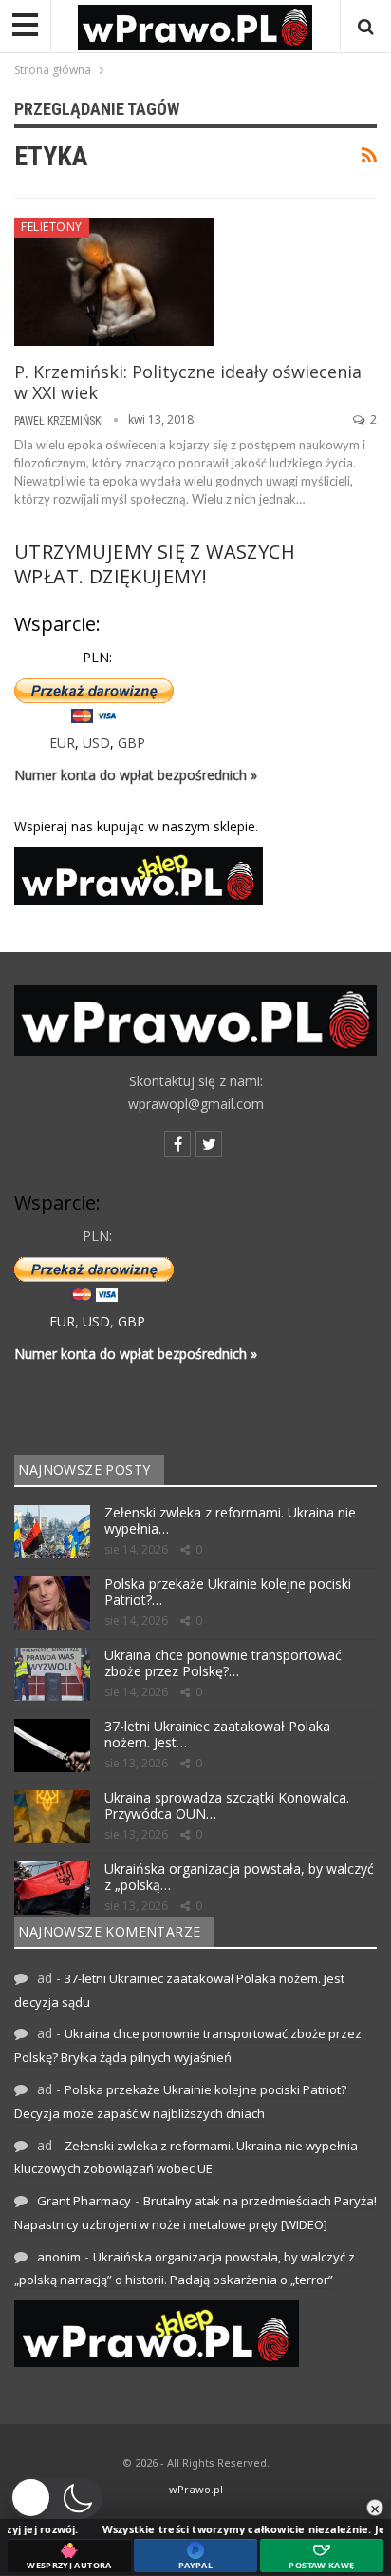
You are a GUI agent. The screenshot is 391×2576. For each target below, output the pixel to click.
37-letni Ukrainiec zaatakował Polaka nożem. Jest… (217, 1734)
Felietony (52, 227)
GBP (131, 743)
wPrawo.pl (196, 2489)
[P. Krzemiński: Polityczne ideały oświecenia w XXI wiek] (114, 281)
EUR (62, 743)
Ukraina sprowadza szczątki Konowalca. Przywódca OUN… (227, 1805)
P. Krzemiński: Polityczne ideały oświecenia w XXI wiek (188, 382)
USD (96, 743)
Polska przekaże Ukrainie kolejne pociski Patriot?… (228, 1592)
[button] (56, 2498)
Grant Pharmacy (84, 2201)
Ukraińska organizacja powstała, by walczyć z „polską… (239, 1877)
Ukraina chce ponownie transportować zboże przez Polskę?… (223, 1663)
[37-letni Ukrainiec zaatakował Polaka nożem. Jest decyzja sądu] (52, 1746)
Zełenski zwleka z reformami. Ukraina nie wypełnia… (230, 1520)
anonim (59, 2257)
